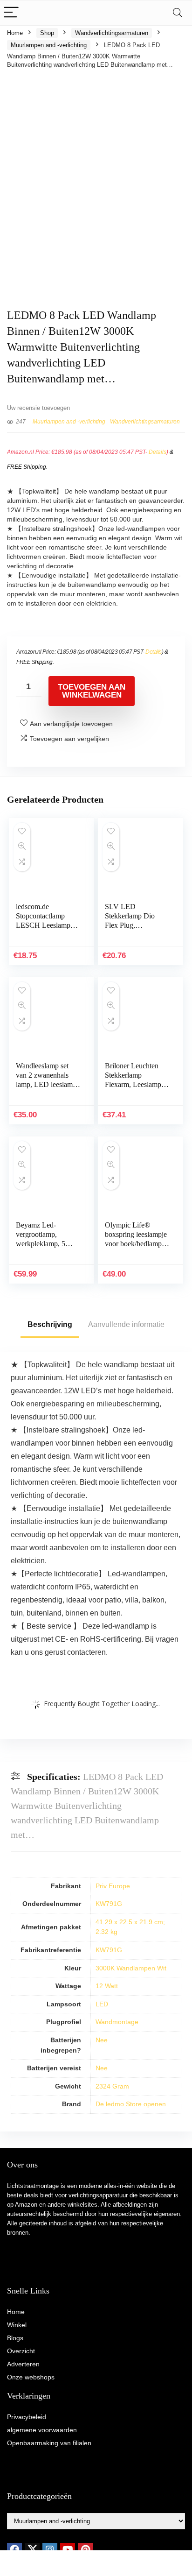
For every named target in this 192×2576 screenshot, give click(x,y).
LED (102, 2004)
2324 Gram (112, 2086)
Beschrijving (50, 1324)
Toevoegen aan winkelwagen (92, 691)
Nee (102, 2040)
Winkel (17, 2325)
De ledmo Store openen (131, 2104)
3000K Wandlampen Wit (131, 1968)
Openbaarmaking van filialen (49, 2443)
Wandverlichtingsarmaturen (112, 33)
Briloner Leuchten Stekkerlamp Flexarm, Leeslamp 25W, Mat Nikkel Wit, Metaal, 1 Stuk (133, 1084)
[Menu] (11, 13)
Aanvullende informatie (126, 1324)
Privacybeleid (27, 2417)
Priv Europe (113, 1886)
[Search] (178, 13)
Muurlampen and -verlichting (49, 45)
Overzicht (21, 2351)
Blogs (15, 2338)
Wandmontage (117, 2022)
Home (15, 33)
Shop (47, 33)
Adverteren (23, 2364)
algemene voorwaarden (42, 2430)
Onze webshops (31, 2377)
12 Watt (107, 1986)
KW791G (109, 1904)
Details (158, 452)
